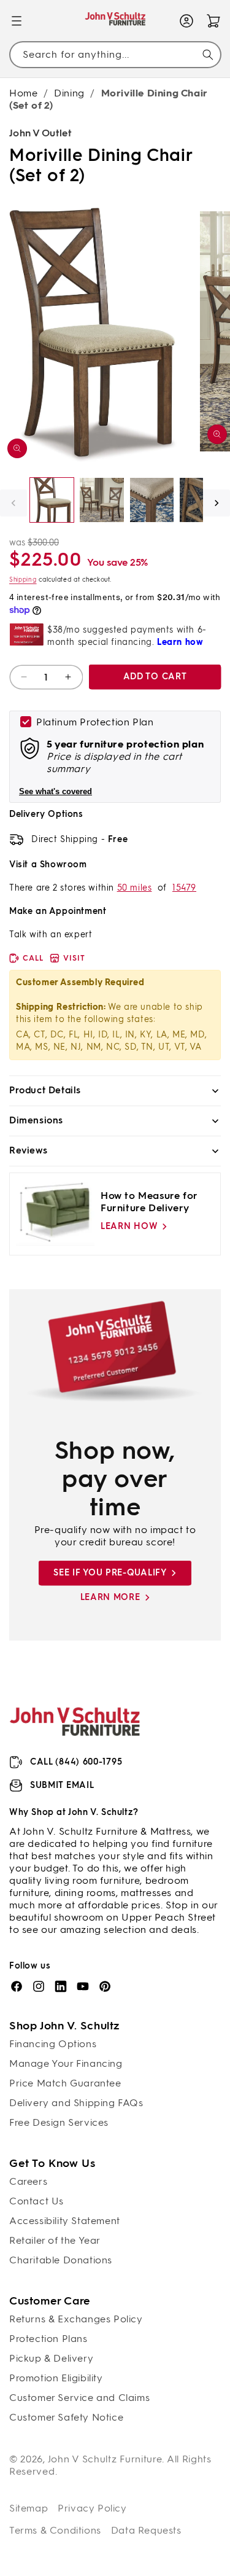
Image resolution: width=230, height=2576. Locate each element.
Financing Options (53, 2044)
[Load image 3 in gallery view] (152, 500)
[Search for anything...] (208, 55)
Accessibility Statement (65, 2221)
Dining (69, 93)
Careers (28, 2181)
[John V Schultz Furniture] (115, 21)
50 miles (135, 888)
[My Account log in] (186, 21)
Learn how (129, 1226)
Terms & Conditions (55, 2530)
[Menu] (17, 21)
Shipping (23, 580)
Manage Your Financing (66, 2063)
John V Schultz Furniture (105, 2459)
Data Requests (146, 2530)
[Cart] (213, 21)
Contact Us (36, 2201)
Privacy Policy (92, 2508)
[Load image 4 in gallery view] (201, 500)
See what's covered (56, 791)
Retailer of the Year (55, 2240)
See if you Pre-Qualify (110, 1573)
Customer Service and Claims (79, 2398)
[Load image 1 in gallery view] (52, 500)
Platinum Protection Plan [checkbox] (95, 722)
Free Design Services (59, 2122)
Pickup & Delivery (51, 2358)
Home (23, 93)
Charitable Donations (61, 2260)
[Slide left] (13, 503)
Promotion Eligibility (56, 2378)
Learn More (110, 1597)
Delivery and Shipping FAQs (76, 2103)
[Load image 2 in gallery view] (102, 500)
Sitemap (29, 2508)
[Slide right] (217, 503)
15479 (184, 888)
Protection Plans (48, 2339)
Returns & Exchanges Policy (76, 2319)
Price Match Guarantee (65, 2083)
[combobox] (115, 54)
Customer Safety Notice (66, 2417)
